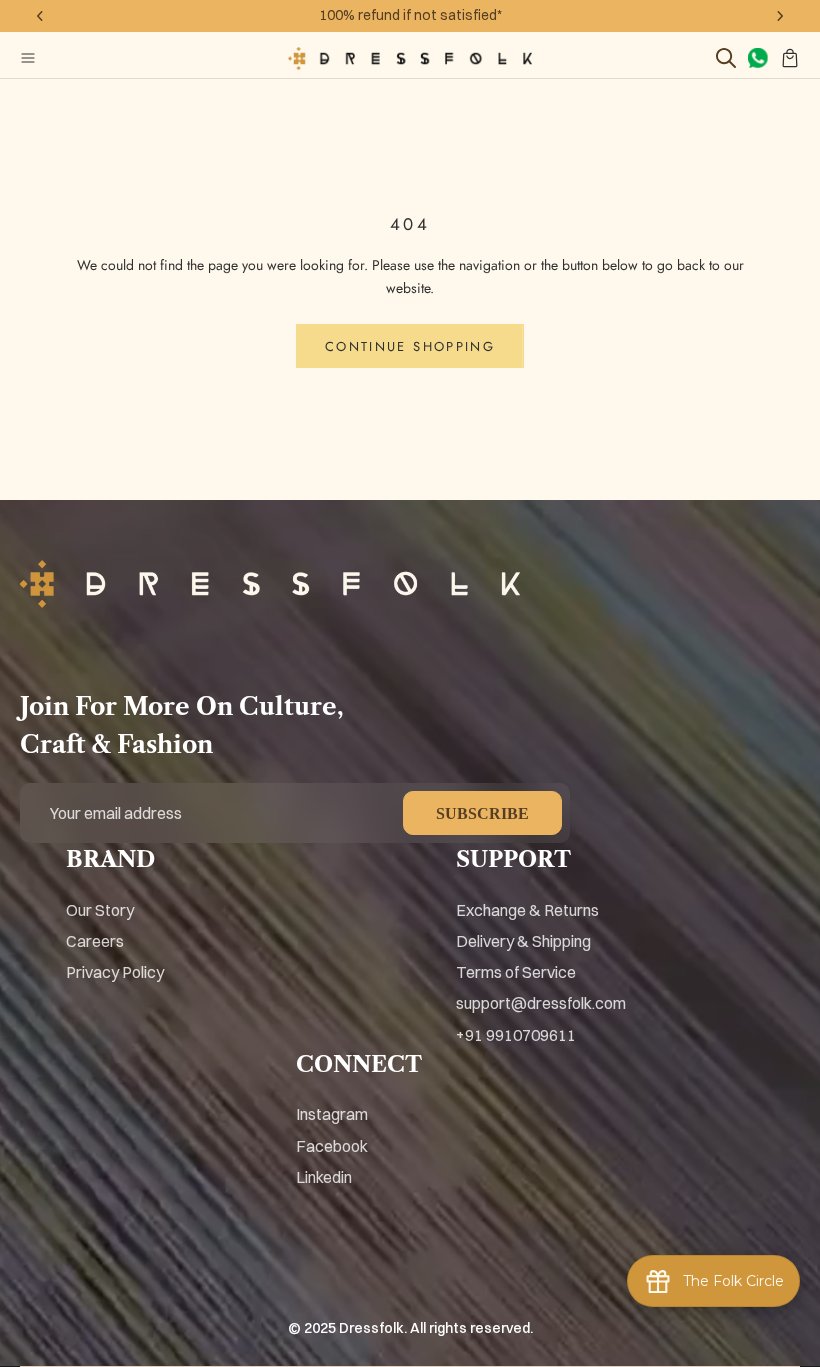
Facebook (332, 1146)
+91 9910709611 (516, 1035)
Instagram (332, 1114)
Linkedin (324, 1177)
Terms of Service (516, 972)
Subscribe (482, 813)
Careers (95, 941)
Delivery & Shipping (523, 941)
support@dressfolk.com (541, 1003)
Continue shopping (410, 346)
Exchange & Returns (527, 910)
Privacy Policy (115, 972)
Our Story (100, 910)
